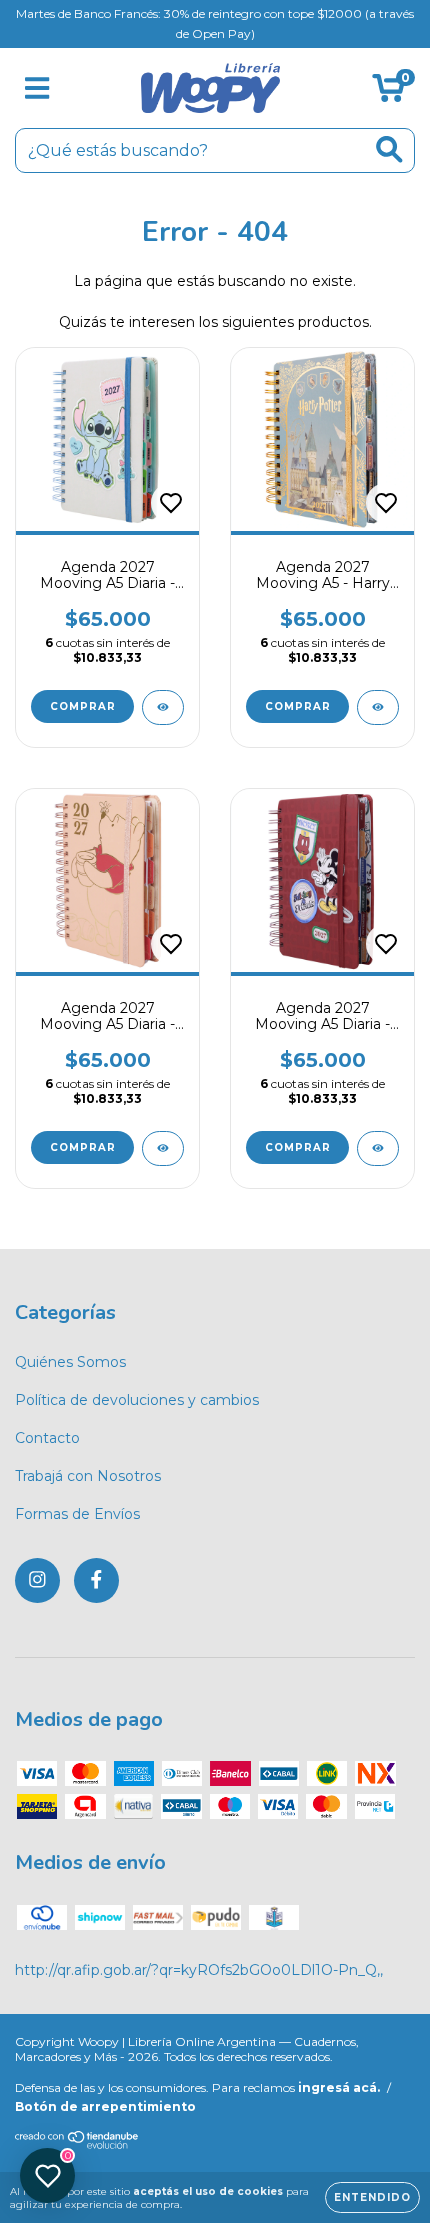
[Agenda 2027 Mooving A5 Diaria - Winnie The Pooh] (163, 1148)
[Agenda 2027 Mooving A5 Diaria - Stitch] (163, 707)
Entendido (372, 2197)
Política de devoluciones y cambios (137, 1400)
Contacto (47, 1438)
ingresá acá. (339, 2087)
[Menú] (37, 88)
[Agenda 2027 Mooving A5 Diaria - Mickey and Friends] (378, 1148)
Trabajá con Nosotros (88, 1476)
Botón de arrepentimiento (105, 2106)
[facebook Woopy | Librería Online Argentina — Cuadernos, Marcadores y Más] (96, 1580)
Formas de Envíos (77, 1514)
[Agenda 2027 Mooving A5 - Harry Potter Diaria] (378, 707)
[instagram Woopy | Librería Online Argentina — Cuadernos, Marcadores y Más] (37, 1580)
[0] (388, 93)
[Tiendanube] (77, 2144)
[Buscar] (389, 149)
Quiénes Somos (70, 1362)
